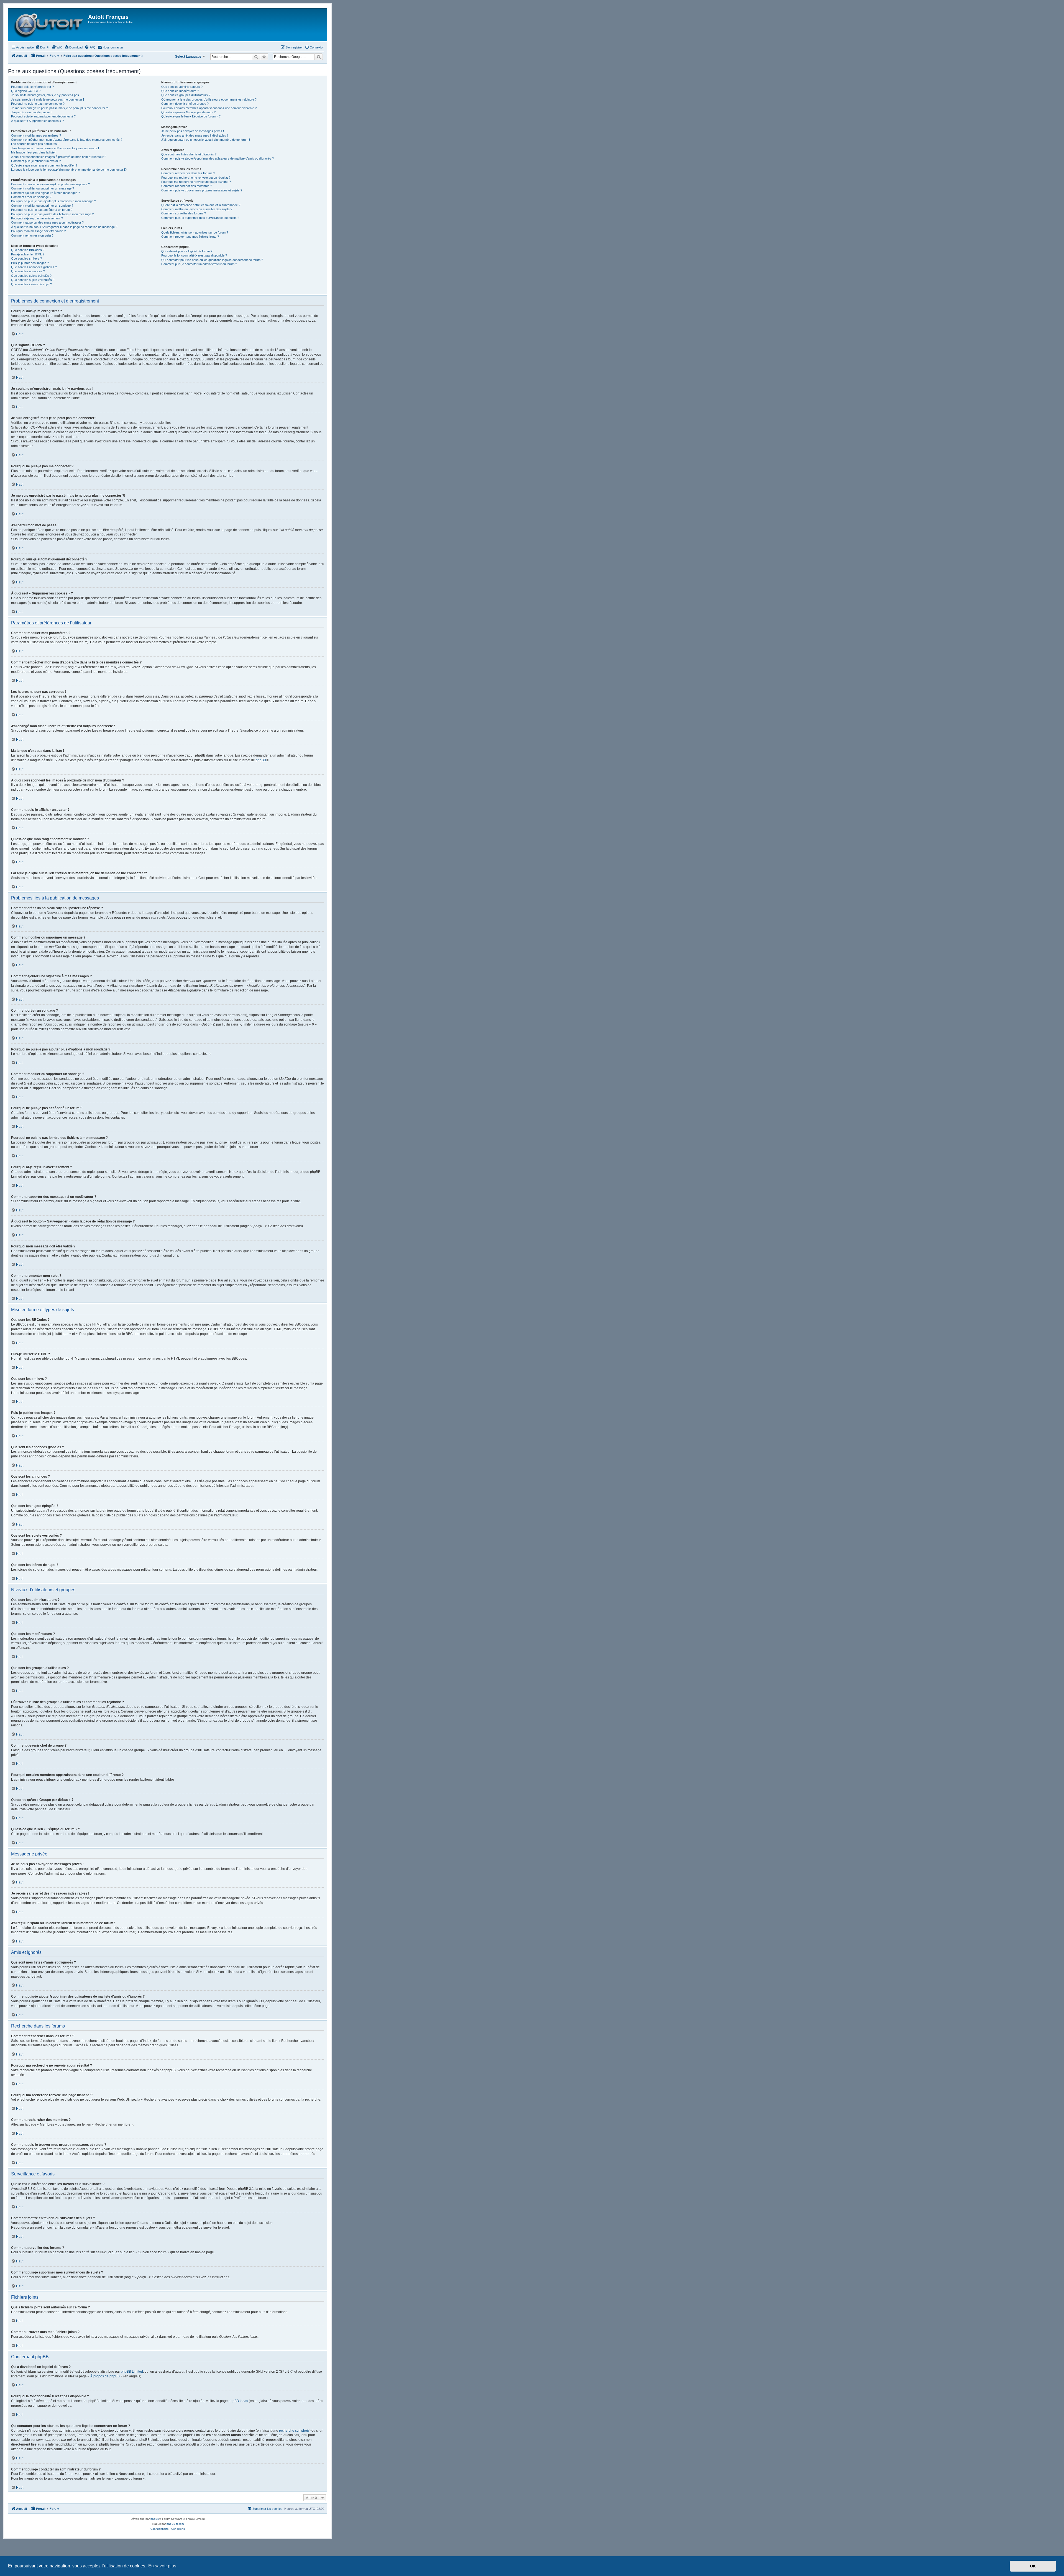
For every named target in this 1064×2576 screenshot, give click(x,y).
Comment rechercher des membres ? (187, 186)
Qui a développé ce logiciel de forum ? (187, 251)
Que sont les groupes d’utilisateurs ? (186, 95)
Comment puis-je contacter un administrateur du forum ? (199, 264)
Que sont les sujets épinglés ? (31, 276)
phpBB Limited (132, 2372)
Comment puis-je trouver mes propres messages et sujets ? (202, 190)
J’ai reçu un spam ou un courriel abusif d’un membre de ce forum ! (206, 140)
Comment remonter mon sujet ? (32, 235)
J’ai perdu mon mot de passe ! (31, 112)
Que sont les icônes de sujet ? (31, 284)
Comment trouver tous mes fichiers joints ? (190, 237)
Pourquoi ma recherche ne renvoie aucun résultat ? (196, 178)
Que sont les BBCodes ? (28, 250)
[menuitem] (42, 47)
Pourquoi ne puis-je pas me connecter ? (38, 104)
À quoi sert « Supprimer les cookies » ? (37, 121)
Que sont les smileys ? (26, 258)
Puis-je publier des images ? (30, 263)
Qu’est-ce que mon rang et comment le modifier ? (44, 165)
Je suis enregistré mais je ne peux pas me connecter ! (48, 99)
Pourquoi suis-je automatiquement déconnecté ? (43, 116)
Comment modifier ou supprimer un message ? (43, 188)
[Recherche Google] (319, 57)
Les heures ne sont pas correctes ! (35, 144)
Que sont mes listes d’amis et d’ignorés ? (189, 154)
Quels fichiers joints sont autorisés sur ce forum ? (195, 232)
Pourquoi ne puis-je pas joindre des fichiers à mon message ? (52, 214)
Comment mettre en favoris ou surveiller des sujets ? (197, 209)
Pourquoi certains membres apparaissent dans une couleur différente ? (209, 108)
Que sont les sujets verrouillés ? (33, 280)
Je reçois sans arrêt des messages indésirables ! (195, 135)
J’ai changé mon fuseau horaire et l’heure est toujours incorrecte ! (55, 148)
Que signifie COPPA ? (26, 91)
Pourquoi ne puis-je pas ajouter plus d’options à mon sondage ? (53, 201)
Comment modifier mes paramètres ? (36, 135)
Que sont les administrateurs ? (182, 87)
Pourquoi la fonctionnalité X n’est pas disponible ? (194, 255)
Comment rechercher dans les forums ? (188, 173)
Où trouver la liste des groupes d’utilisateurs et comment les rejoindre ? (209, 99)
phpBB (261, 760)
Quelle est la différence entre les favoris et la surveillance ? (201, 205)
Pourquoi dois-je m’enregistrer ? (32, 87)
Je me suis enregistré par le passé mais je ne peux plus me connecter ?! (60, 108)
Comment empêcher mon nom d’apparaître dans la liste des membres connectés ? (67, 140)
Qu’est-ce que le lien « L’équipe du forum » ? (191, 116)
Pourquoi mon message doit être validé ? (38, 231)
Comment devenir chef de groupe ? (185, 104)
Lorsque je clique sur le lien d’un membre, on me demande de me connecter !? (69, 170)
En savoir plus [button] (162, 2566)
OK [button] (1033, 2566)
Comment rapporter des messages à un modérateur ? (47, 222)
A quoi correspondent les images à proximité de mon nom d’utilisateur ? (59, 157)
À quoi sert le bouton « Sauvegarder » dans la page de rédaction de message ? (64, 227)
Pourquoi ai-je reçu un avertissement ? (37, 218)
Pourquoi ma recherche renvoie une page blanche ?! (196, 182)
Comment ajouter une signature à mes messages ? (45, 193)
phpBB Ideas (238, 2401)
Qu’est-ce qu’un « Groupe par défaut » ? (188, 112)
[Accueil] (49, 25)
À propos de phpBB (105, 2376)
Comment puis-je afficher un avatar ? (36, 161)
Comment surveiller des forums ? (184, 213)
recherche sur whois (294, 2431)
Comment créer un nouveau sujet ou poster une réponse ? (50, 184)
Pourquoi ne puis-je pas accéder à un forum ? (42, 210)
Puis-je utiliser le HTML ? (28, 254)
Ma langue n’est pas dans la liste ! (34, 152)
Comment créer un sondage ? (31, 197)
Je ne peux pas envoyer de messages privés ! (193, 131)
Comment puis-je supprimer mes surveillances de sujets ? (200, 218)
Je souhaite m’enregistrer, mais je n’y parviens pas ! (46, 95)
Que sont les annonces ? (28, 271)
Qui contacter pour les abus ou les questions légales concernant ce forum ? (212, 260)
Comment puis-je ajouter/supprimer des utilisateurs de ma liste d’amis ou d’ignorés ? (218, 158)
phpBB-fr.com (175, 2524)
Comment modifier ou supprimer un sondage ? (42, 206)
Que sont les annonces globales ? (34, 267)
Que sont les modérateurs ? (180, 91)
